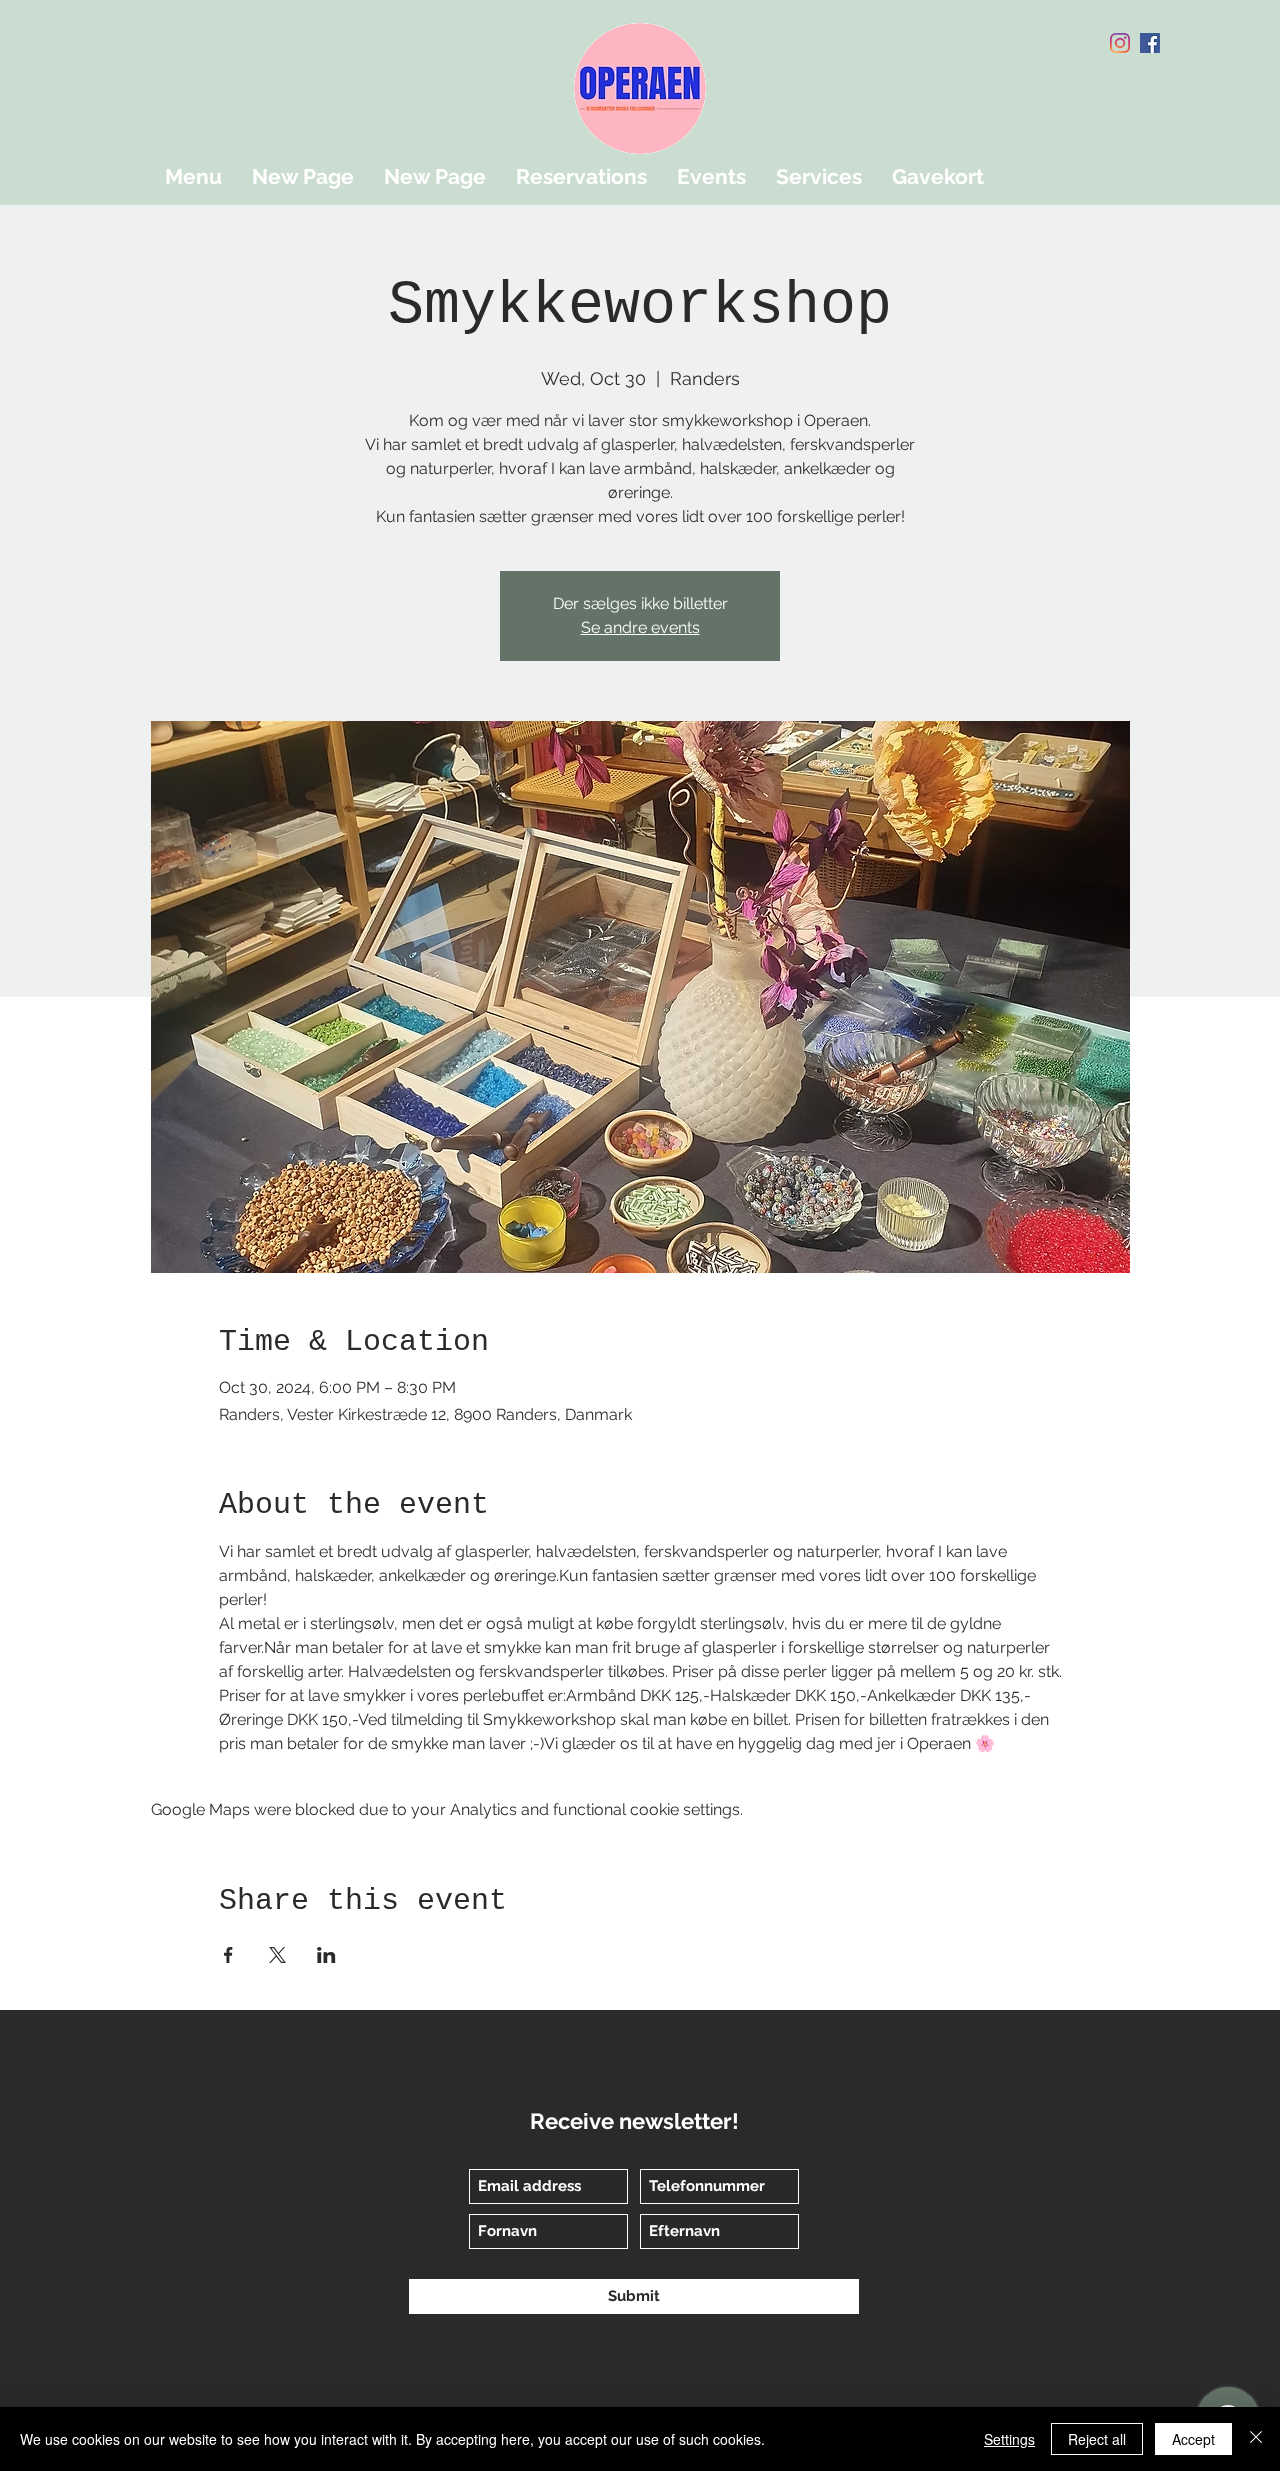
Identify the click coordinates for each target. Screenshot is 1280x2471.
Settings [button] (1009, 2439)
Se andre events (640, 627)
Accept (1193, 2439)
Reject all (1097, 2439)
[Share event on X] (277, 1955)
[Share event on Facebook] (228, 1955)
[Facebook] (1150, 43)
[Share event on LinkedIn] (326, 1955)
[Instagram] (1120, 43)
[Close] (1256, 2439)
